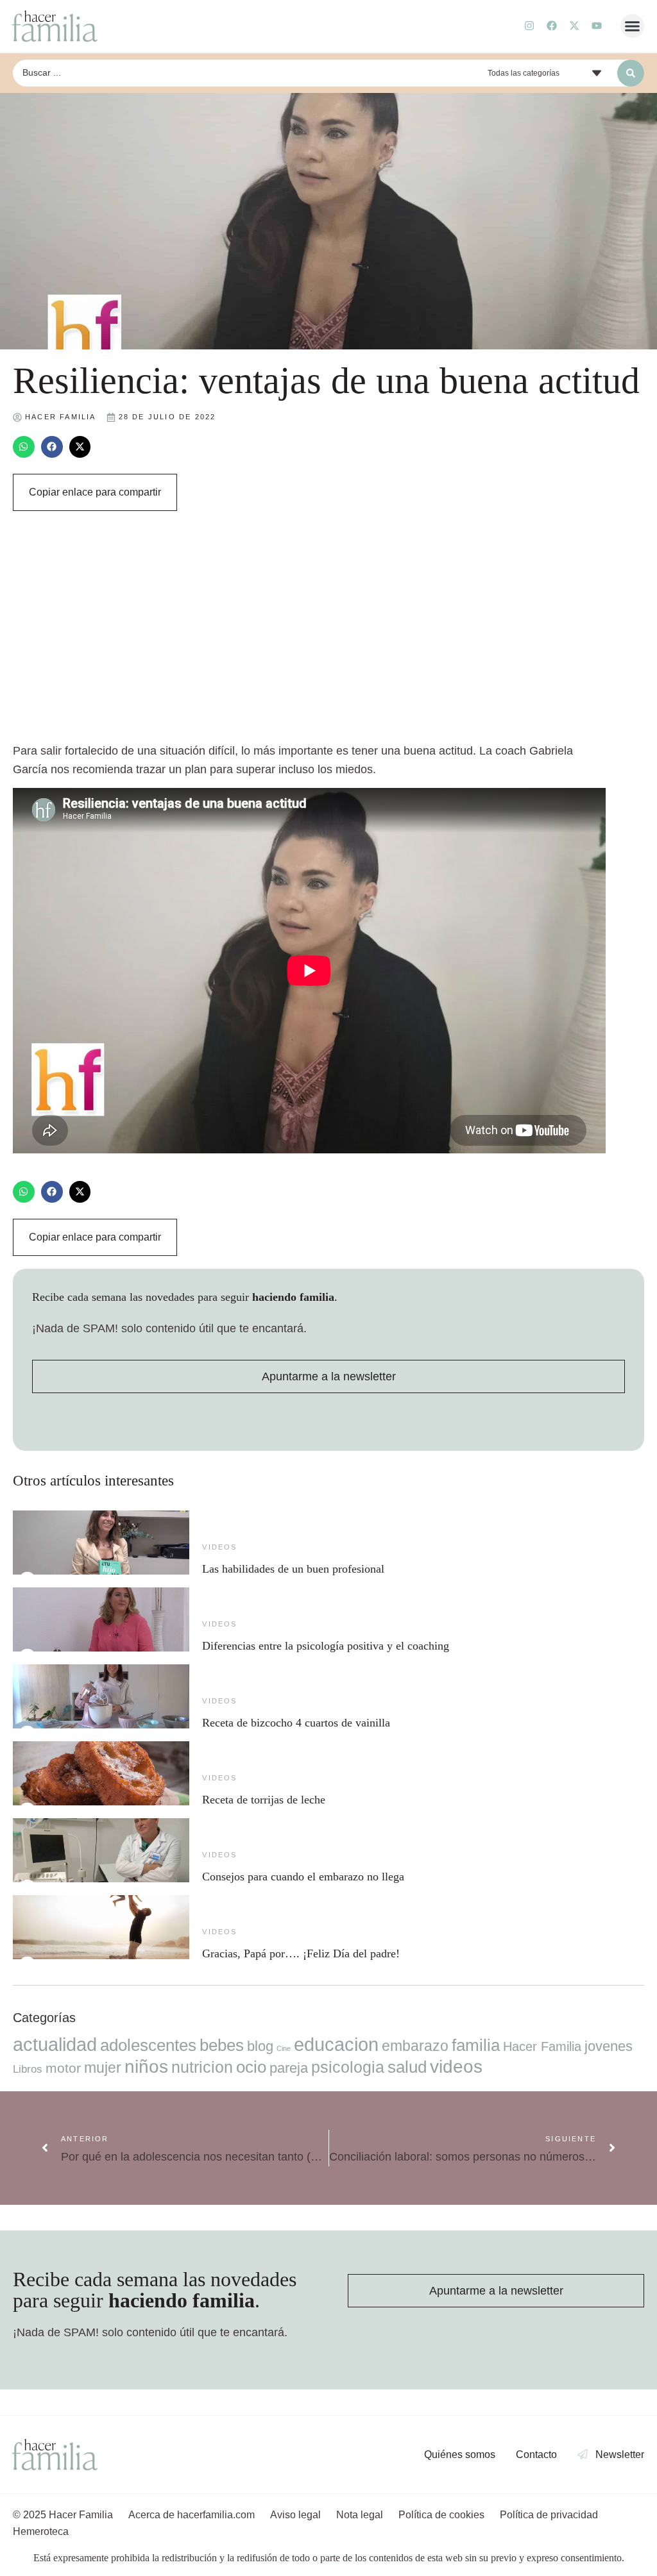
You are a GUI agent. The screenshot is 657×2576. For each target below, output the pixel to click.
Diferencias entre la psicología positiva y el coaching (326, 1646)
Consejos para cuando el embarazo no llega (303, 1877)
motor (63, 2068)
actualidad (55, 2045)
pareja (289, 2068)
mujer (103, 2068)
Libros (28, 2069)
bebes (222, 2045)
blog (260, 2046)
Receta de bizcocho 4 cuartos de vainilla (296, 1723)
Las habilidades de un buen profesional (293, 1569)
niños (146, 2067)
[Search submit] (631, 73)
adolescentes (148, 2045)
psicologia (348, 2067)
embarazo (415, 2046)
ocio (251, 2067)
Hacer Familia (542, 2046)
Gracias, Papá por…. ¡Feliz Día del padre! (301, 1953)
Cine (284, 2048)
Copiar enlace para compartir (95, 492)
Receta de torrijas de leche (264, 1800)
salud (407, 2067)
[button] (633, 26)
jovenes (609, 2046)
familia (476, 2045)
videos (219, 1547)
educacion (336, 2044)
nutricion (202, 2067)
